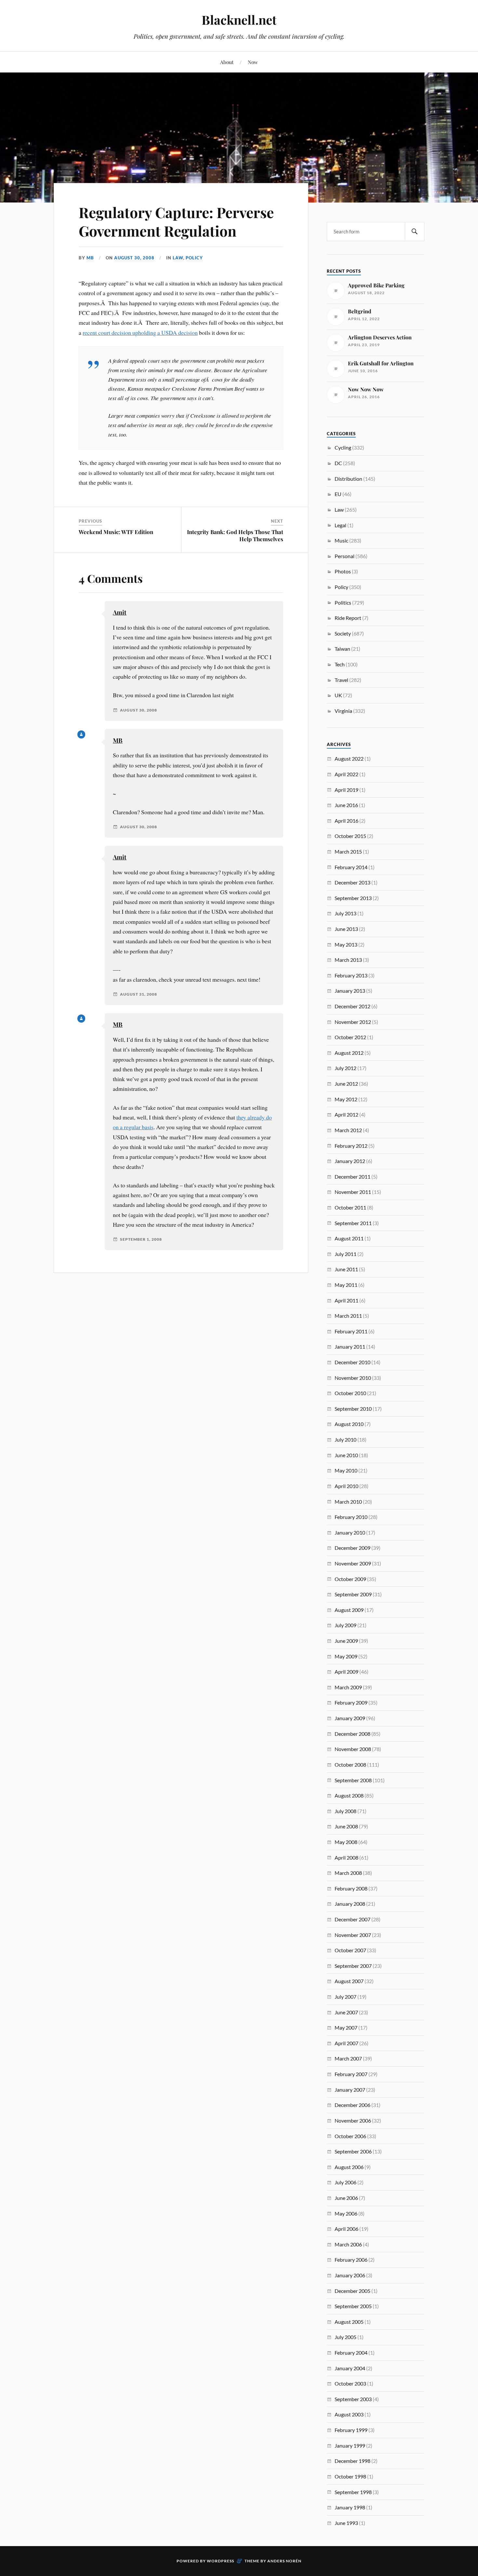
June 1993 (346, 2523)
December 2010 (352, 1362)
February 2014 (351, 867)
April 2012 (346, 1114)
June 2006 (346, 2198)
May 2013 (346, 944)
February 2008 (351, 1888)
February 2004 (351, 2353)
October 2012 (350, 1037)
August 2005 (349, 2322)
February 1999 (351, 2430)
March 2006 (348, 2244)
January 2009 (350, 1718)
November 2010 (353, 1378)
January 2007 (350, 2090)
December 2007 (352, 1919)
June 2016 (346, 805)
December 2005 (352, 2291)
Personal (345, 556)
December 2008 (352, 1734)
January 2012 (350, 1161)
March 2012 (348, 1130)
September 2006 (353, 2151)
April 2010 (346, 1486)
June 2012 (346, 1084)
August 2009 (349, 1610)
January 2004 (350, 2368)
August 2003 (349, 2414)
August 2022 (349, 758)
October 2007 (350, 1950)
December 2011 (352, 1177)
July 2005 (345, 2337)
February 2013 (351, 975)
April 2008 (346, 1857)
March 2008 (348, 1873)
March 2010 (348, 1502)
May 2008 (346, 1842)
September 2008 (353, 1780)
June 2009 (346, 1641)
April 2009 (346, 1672)
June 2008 (346, 1826)
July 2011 (345, 1254)
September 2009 (353, 1594)
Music (341, 540)
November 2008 (353, 1749)
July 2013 (345, 913)
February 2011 (351, 1331)
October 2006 (350, 2136)
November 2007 (353, 1935)
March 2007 (348, 2058)
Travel (341, 680)
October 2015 (350, 836)
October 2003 (350, 2383)
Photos (343, 571)
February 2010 (351, 1517)
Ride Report (348, 618)
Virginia (343, 711)
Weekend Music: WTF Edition (116, 532)
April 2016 (346, 821)
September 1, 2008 (141, 1239)
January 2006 (350, 2275)
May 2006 (346, 2213)
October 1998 (350, 2476)
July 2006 (345, 2182)
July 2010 (345, 1439)
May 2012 (346, 1099)
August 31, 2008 (139, 994)
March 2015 (348, 851)
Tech (340, 664)
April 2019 (346, 790)
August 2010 (349, 1424)
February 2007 (351, 2074)
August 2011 (349, 1238)
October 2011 (350, 1207)
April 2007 (346, 2043)
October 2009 (350, 1579)
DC (338, 463)
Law (178, 258)
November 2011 (353, 1192)
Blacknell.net (239, 20)
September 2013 (353, 898)
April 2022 (346, 774)
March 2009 (348, 1687)
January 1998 (350, 2507)
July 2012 (345, 1068)
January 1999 (350, 2445)
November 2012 (353, 1022)
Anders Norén (284, 2561)
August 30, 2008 (134, 258)
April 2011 (346, 1300)
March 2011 (348, 1316)
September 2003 (353, 2399)
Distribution (348, 479)
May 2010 (346, 1470)
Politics (343, 602)
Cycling (343, 447)
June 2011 (346, 1269)
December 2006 (352, 2105)
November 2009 (353, 1563)
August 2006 (349, 2167)
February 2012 (351, 1146)
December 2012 (352, 1006)
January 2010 (350, 1532)
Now (253, 62)
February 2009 (351, 1702)
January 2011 (350, 1347)
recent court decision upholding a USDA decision (140, 333)
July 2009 (345, 1625)
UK (338, 695)
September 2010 (353, 1409)
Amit (120, 612)
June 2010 (346, 1455)
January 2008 (350, 1904)
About (227, 62)
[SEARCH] (415, 232)
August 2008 (349, 1795)
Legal (340, 525)
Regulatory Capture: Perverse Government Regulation (176, 221)
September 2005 (353, 2306)
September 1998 (353, 2492)
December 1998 (352, 2461)
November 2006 (353, 2120)
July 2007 (345, 1997)
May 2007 (346, 2027)
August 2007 (349, 1981)
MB (90, 258)
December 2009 (352, 1548)
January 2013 (350, 991)
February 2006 (351, 2260)
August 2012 (349, 1053)
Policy (194, 258)
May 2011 (346, 1285)
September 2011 (353, 1223)
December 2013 (352, 882)
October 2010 (350, 1393)
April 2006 (346, 2229)
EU (338, 494)
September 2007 (353, 1966)
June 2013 (346, 929)
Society (343, 633)
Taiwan (342, 649)
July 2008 (345, 1811)
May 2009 (346, 1656)
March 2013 (348, 960)
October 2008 (350, 1765)
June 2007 (346, 2012)
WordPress (220, 2561)
